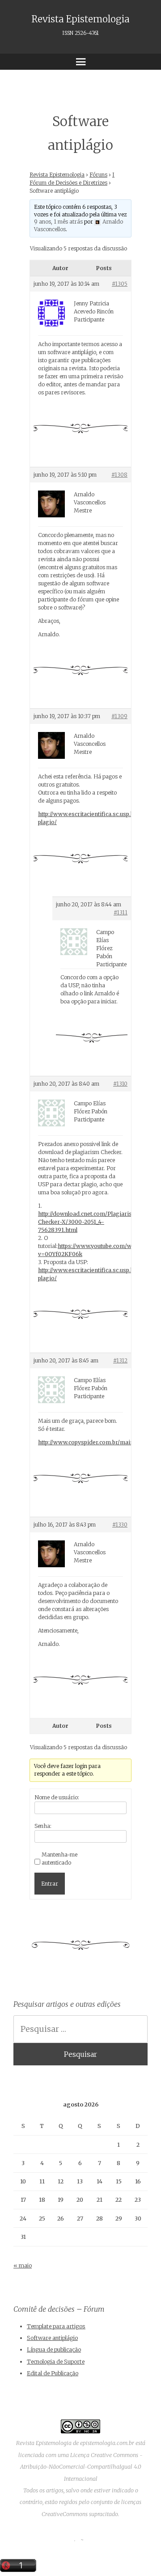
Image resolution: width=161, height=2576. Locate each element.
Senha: (43, 1826)
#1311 (121, 912)
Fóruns (98, 175)
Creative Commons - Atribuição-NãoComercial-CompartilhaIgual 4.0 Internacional (82, 2467)
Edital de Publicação (53, 2373)
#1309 (119, 716)
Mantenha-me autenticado (59, 1859)
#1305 (120, 284)
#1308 (119, 475)
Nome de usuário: (57, 1797)
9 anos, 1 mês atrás (58, 222)
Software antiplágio (52, 2338)
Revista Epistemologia (80, 25)
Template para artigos (56, 2326)
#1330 (120, 1525)
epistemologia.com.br (107, 2443)
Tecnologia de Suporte (56, 2362)
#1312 (120, 1360)
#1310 (120, 1084)
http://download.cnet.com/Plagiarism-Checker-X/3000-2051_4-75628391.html (89, 1222)
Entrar (50, 1884)
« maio (23, 2265)
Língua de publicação (54, 2350)
